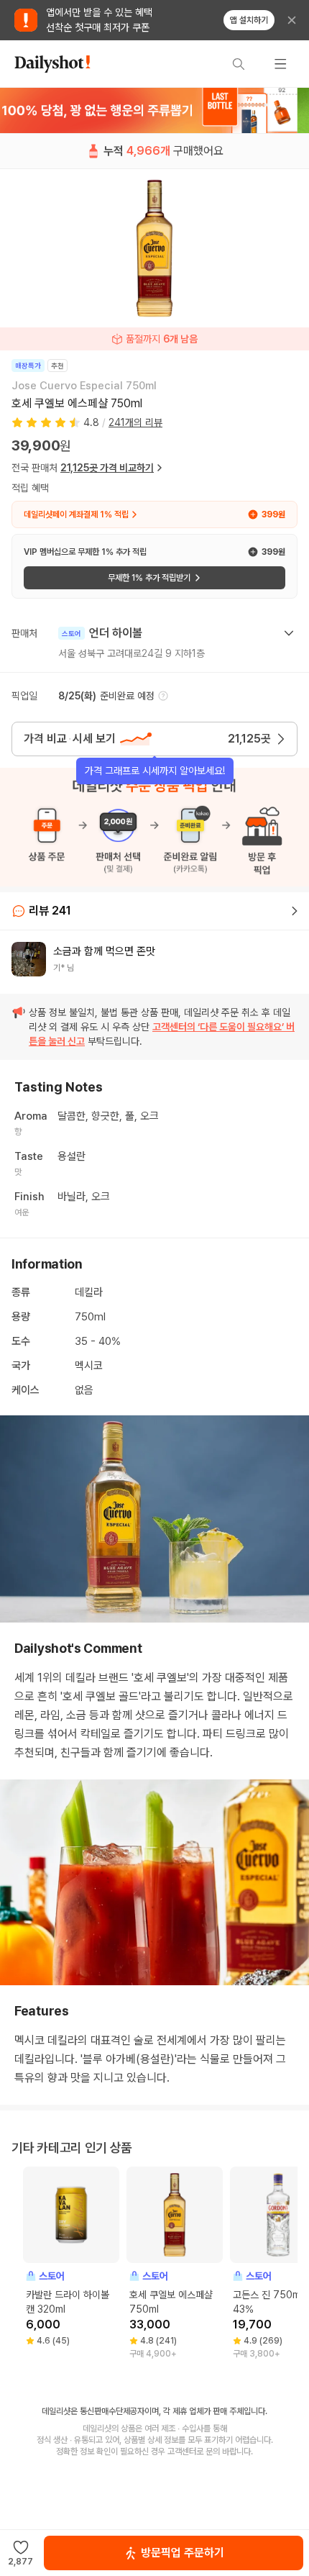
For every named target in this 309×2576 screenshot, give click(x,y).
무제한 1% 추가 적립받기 (149, 578)
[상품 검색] (239, 64)
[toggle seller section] (289, 633)
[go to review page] (295, 911)
